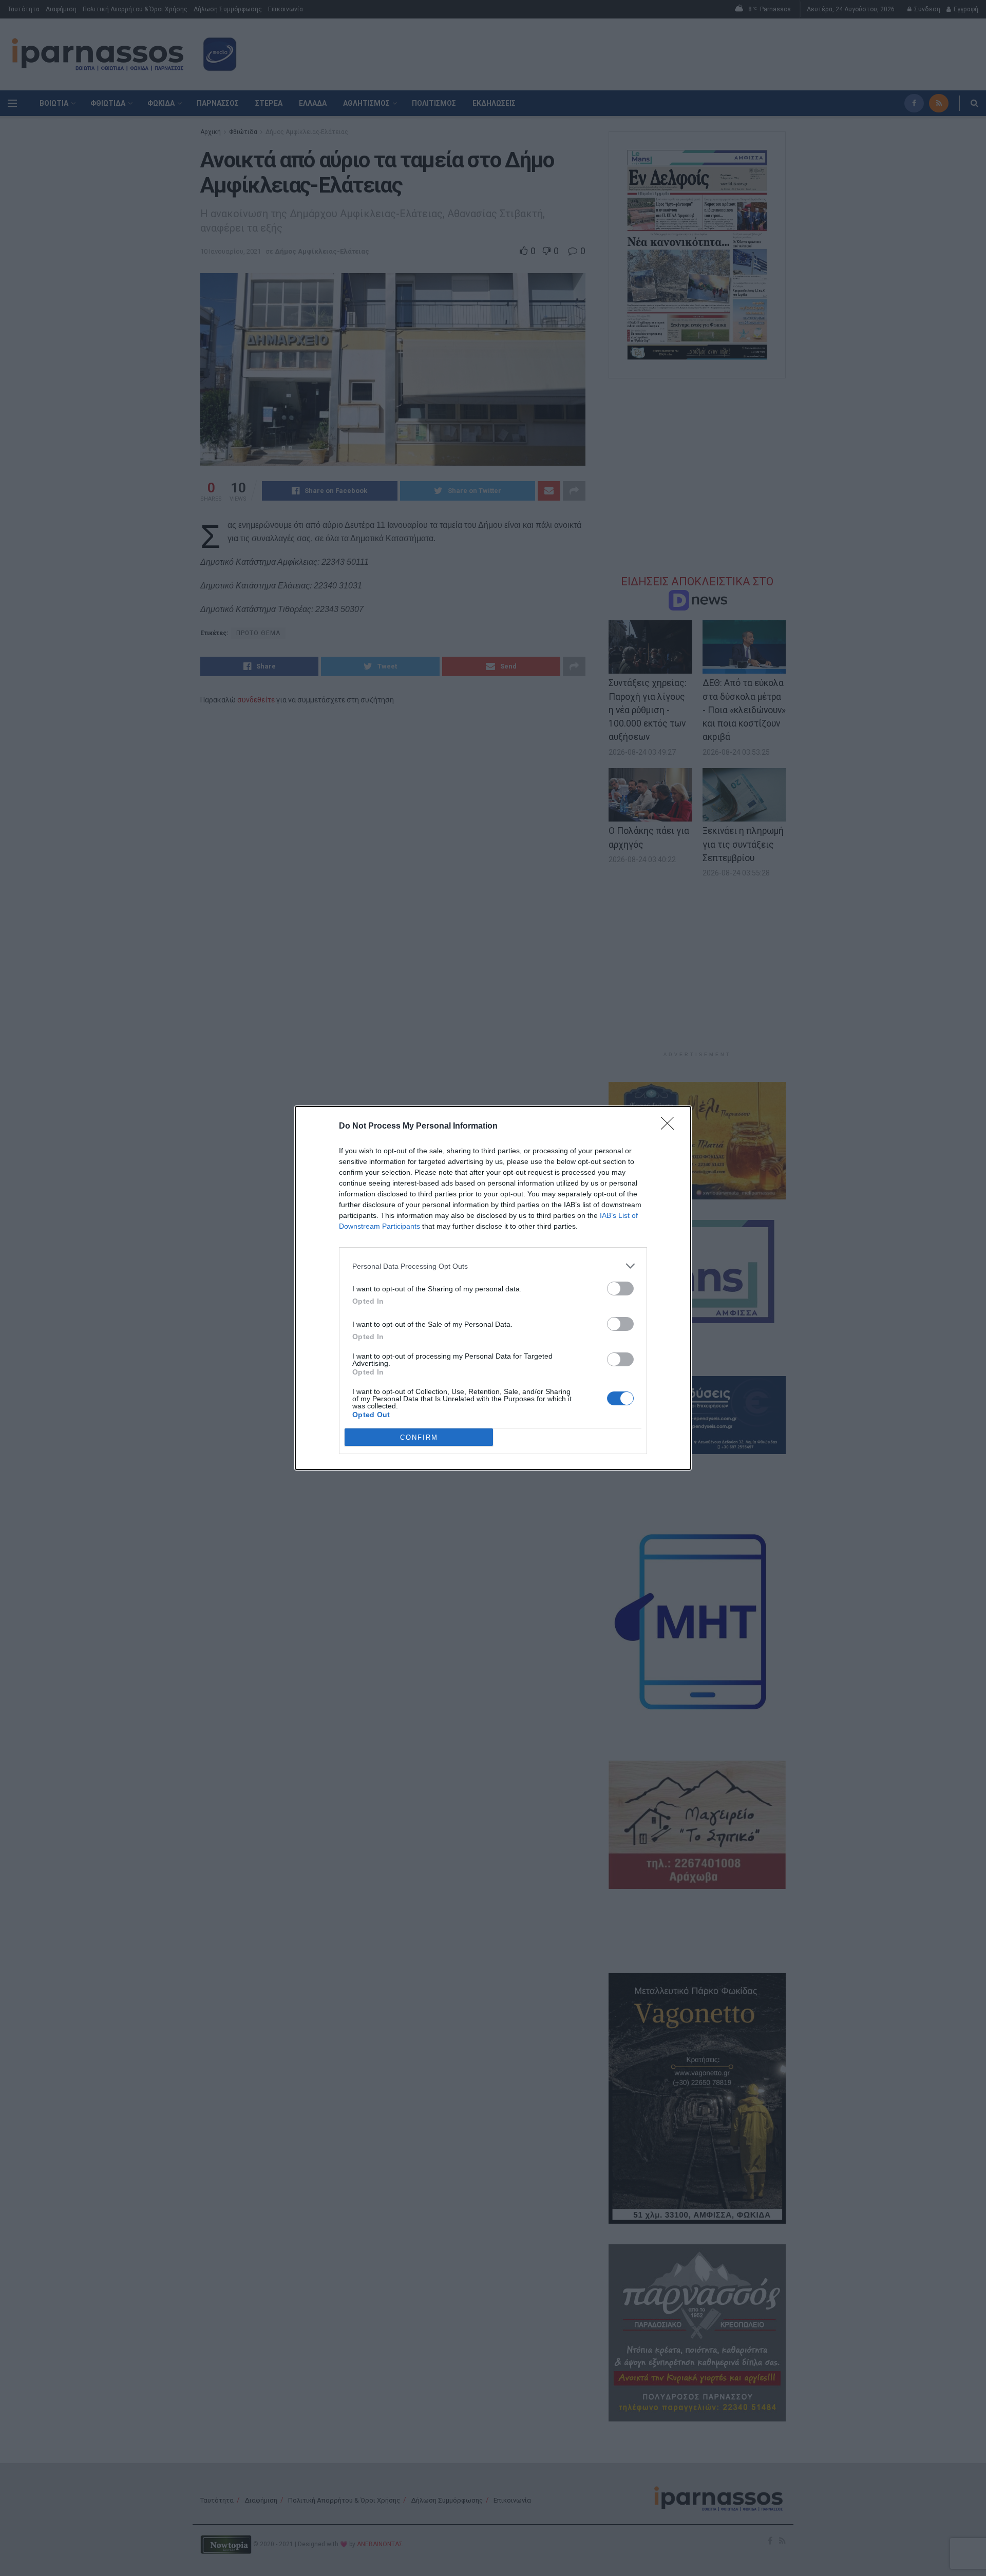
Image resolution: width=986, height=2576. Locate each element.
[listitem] (493, 1266)
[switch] (620, 1289)
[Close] (671, 1127)
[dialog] (493, 1288)
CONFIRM (419, 1437)
